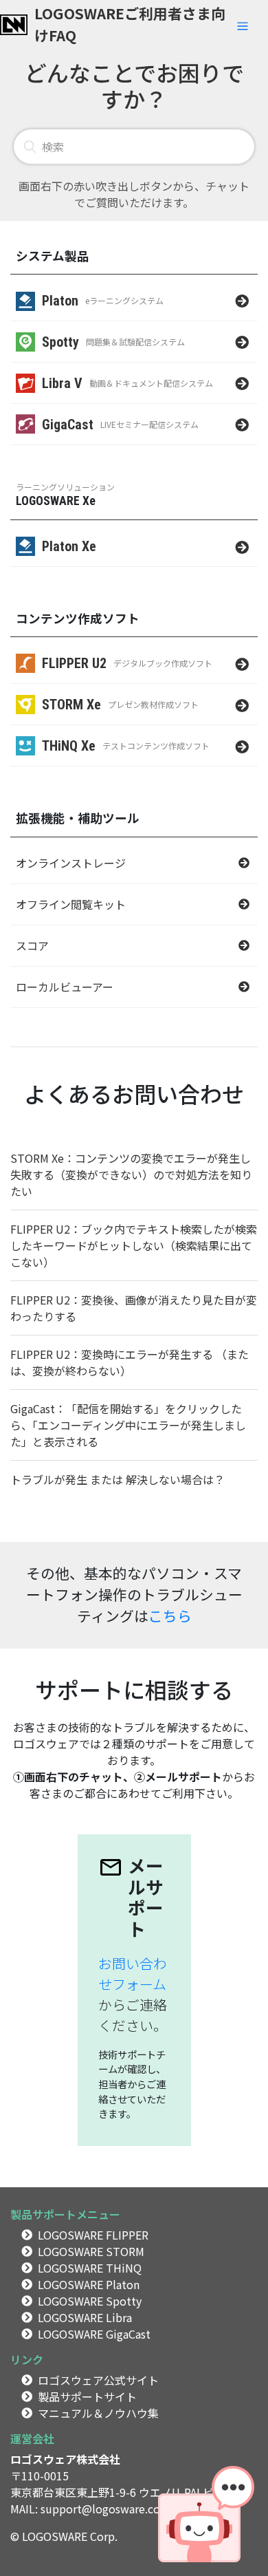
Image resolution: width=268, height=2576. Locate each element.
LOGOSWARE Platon (89, 2284)
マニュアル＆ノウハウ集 (98, 2413)
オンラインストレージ (71, 863)
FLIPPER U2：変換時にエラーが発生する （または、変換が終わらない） (130, 1362)
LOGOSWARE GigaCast (94, 2334)
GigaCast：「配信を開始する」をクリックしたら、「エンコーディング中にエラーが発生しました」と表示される (128, 1425)
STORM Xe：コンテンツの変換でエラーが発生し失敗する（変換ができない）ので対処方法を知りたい (131, 1174)
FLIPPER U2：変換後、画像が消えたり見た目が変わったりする (134, 1308)
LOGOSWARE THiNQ (90, 2268)
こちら (170, 1616)
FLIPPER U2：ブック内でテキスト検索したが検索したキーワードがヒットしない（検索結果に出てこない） (134, 1245)
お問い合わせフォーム (133, 1974)
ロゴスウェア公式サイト (98, 2380)
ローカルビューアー (65, 987)
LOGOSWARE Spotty (90, 2301)
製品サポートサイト (87, 2396)
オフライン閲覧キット (71, 904)
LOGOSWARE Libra (85, 2317)
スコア (32, 945)
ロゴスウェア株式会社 (65, 2459)
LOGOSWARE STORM (91, 2251)
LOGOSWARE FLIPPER (93, 2235)
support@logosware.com (105, 2509)
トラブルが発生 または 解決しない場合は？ (118, 1479)
